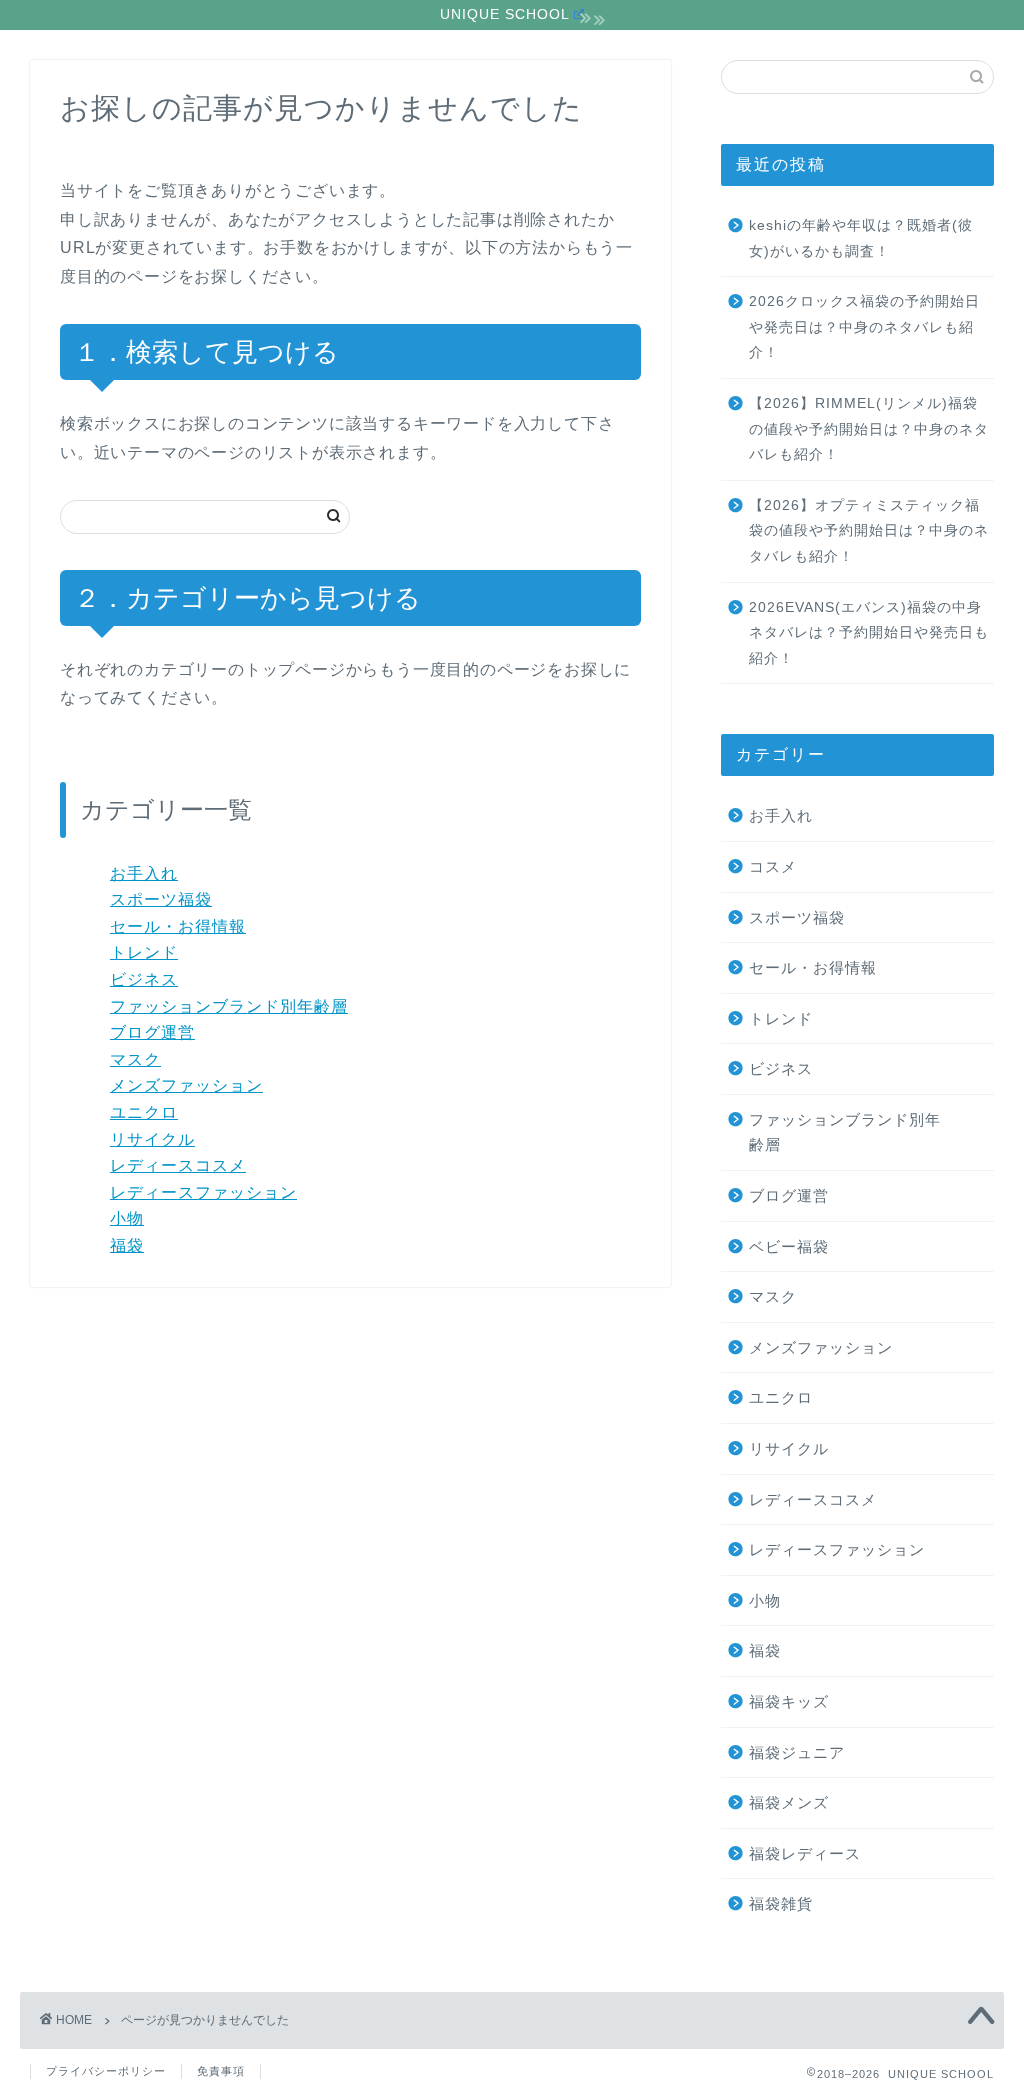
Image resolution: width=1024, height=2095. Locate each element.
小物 (127, 1218)
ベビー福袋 (789, 1246)
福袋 (127, 1245)
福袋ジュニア (797, 1752)
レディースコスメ (178, 1165)
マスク (135, 1059)
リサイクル (152, 1139)
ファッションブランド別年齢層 (229, 1006)
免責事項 (221, 2071)
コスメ (773, 866)
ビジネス (144, 979)
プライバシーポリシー (106, 2071)
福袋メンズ (789, 1802)
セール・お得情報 (178, 926)
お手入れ (144, 873)
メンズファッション (186, 1085)
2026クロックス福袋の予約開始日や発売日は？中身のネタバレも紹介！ (864, 327)
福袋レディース (805, 1853)
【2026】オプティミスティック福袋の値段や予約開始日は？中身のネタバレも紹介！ (869, 531)
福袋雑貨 (781, 1903)
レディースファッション (203, 1192)
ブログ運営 (152, 1032)
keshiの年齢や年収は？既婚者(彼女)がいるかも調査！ (861, 238)
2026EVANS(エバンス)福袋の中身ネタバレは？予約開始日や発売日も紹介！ (869, 633)
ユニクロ (144, 1112)
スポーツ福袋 (161, 899)
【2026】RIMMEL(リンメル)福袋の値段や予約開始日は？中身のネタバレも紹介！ (869, 429)
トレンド (144, 952)
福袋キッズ (789, 1701)
